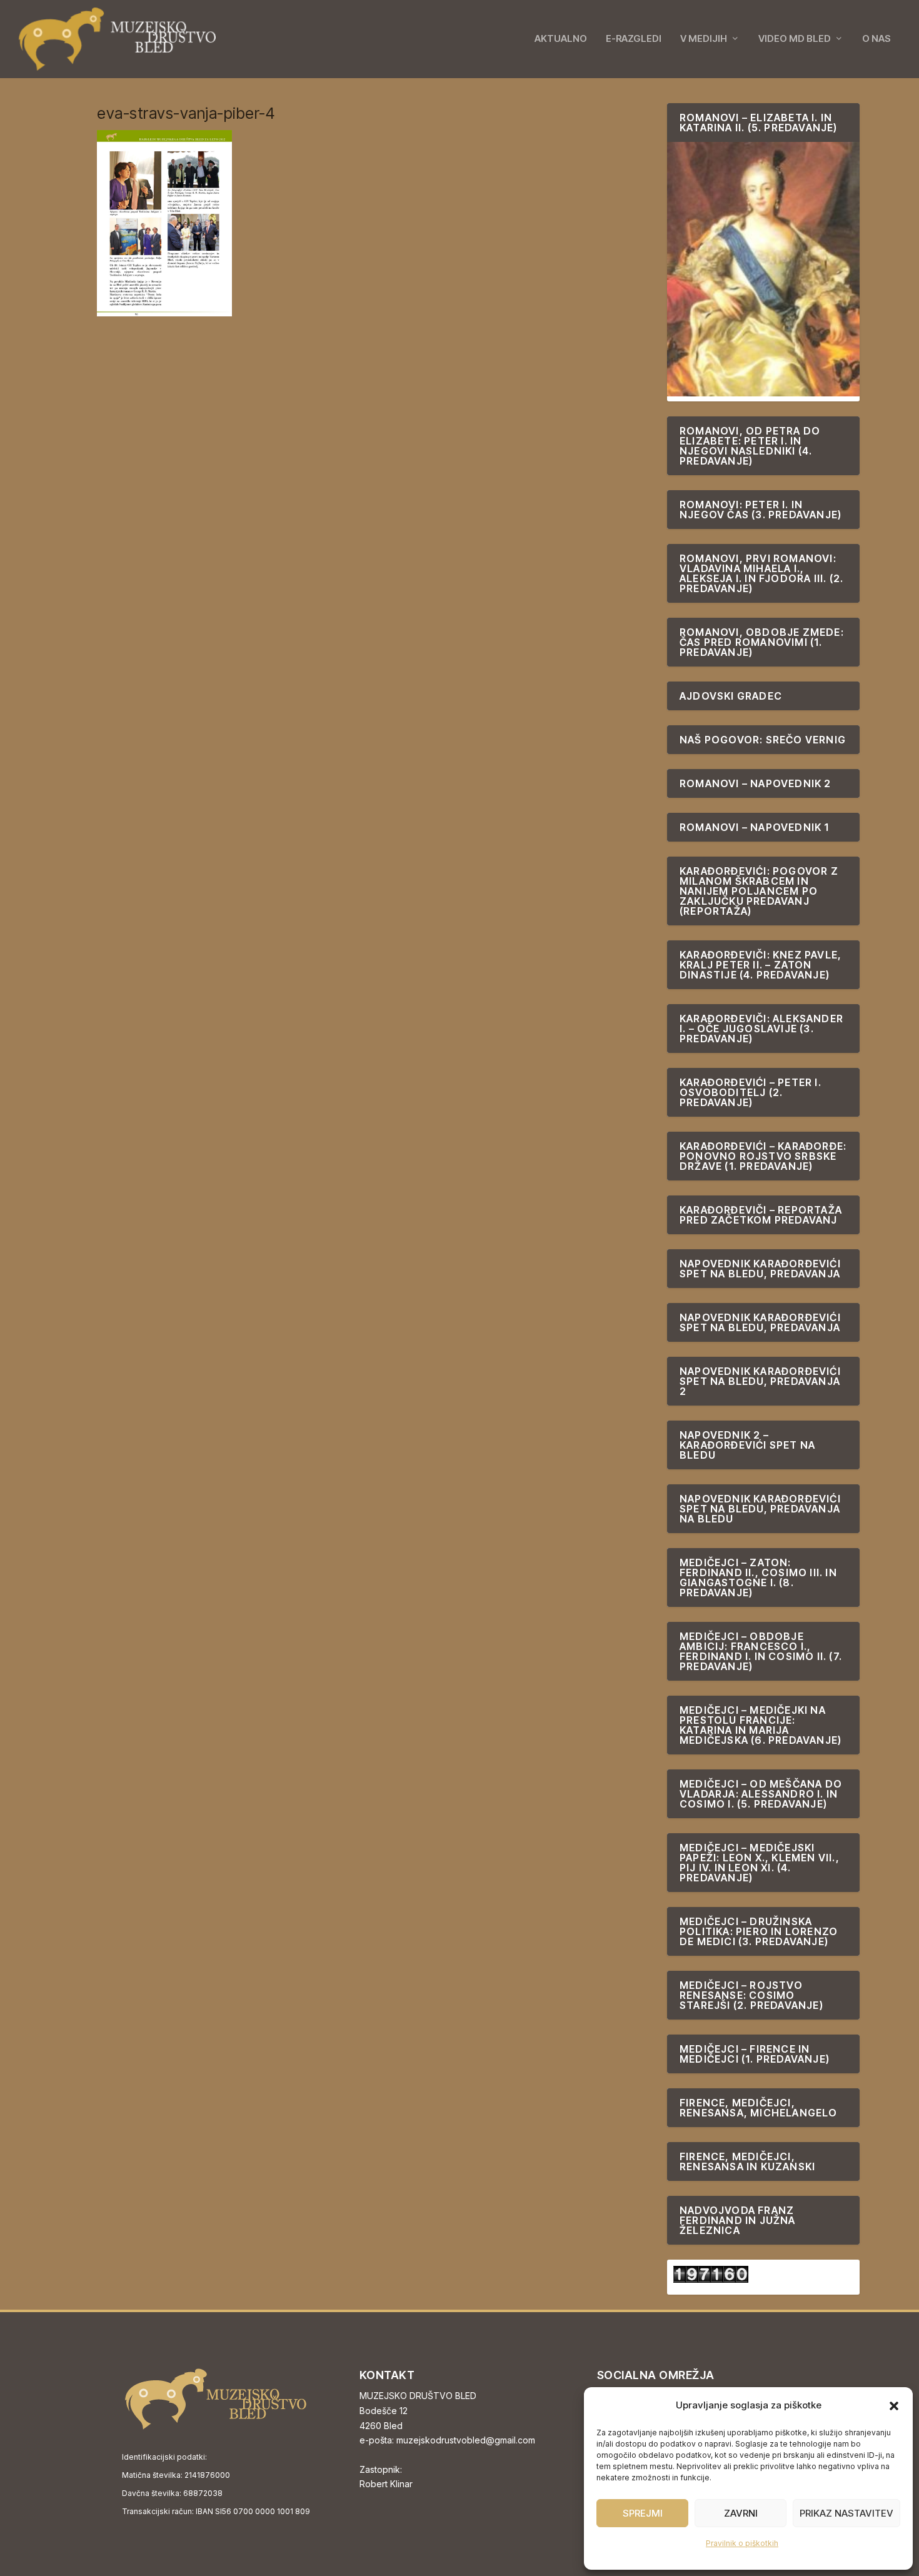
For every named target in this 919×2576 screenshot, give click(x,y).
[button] (894, 2406)
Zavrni (741, 2513)
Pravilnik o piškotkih (742, 2543)
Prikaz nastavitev (846, 2513)
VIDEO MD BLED (795, 39)
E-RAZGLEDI (634, 39)
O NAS (876, 39)
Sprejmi (643, 2513)
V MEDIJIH (704, 39)
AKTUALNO (561, 39)
